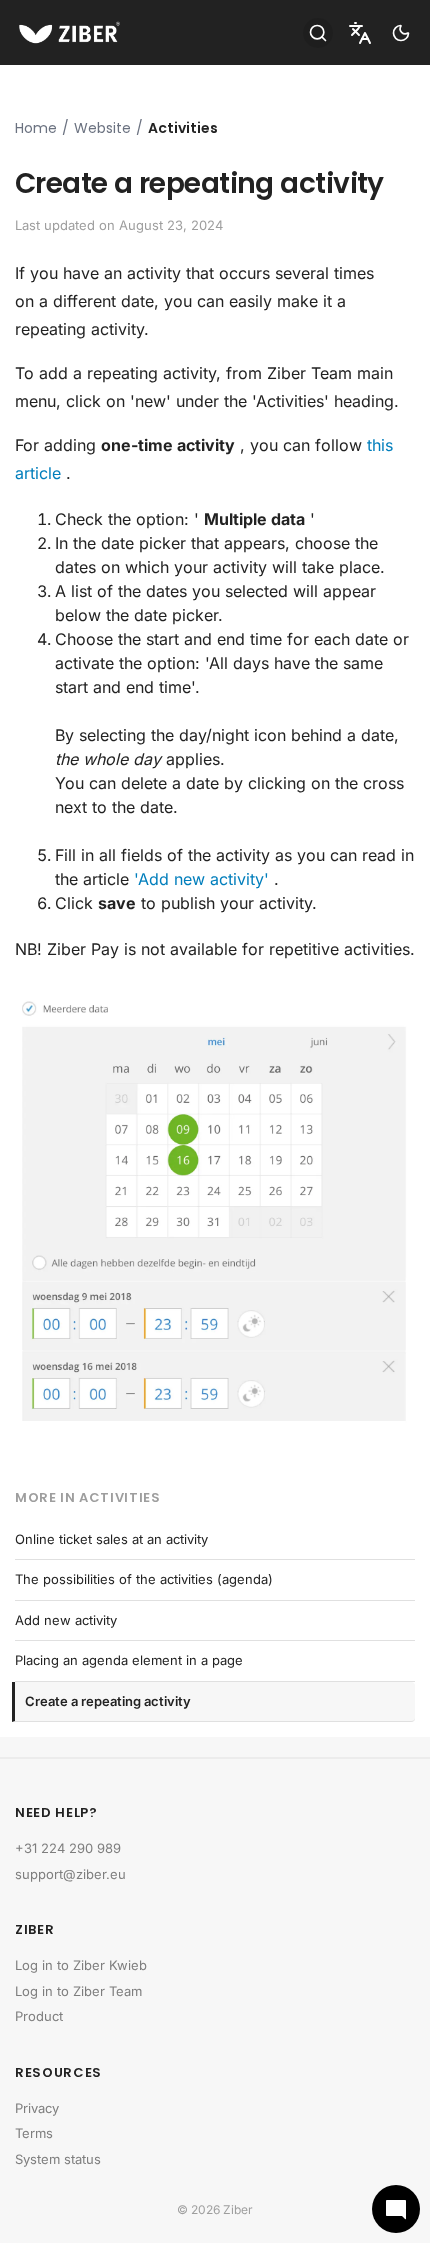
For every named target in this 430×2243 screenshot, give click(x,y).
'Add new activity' (201, 879)
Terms (34, 2133)
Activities (183, 128)
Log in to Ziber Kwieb (81, 1965)
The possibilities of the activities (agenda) (144, 1579)
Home (36, 128)
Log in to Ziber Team (78, 1991)
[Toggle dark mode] (401, 33)
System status (58, 2159)
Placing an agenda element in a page (129, 1660)
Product (39, 2016)
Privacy (37, 2108)
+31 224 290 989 (68, 1848)
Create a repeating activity (108, 1701)
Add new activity (66, 1620)
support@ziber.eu (70, 1874)
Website (102, 128)
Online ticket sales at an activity (111, 1539)
